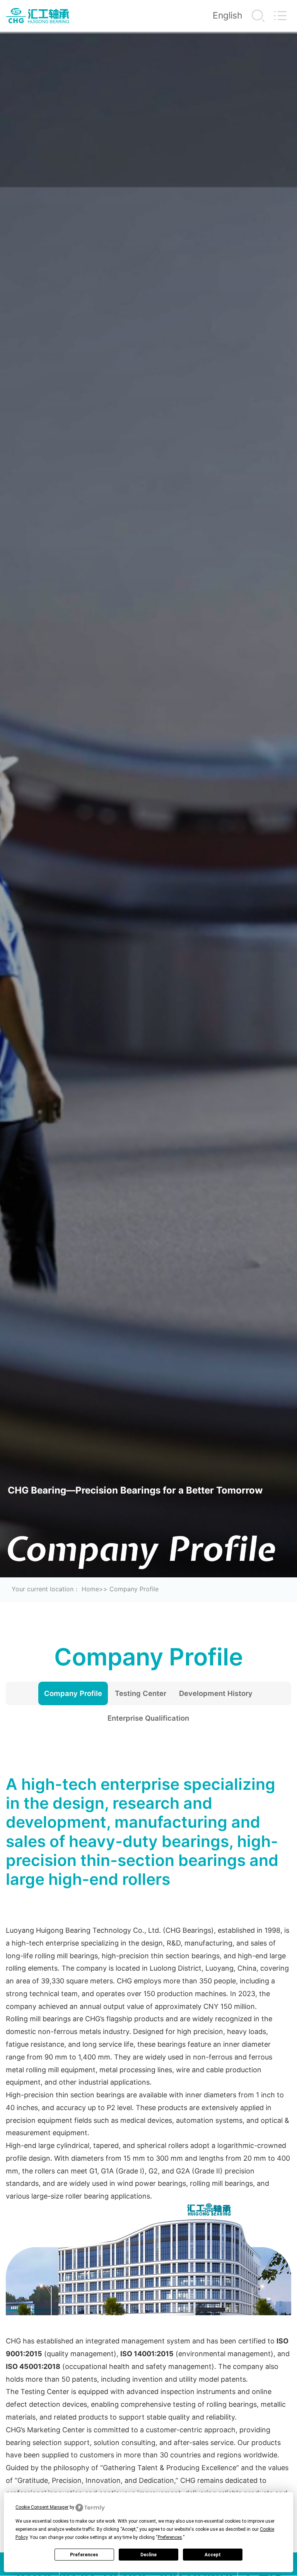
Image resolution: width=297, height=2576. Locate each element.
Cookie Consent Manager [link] (42, 2507)
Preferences (84, 2555)
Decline (148, 2555)
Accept (213, 2555)
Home (90, 1589)
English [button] (228, 15)
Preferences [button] (170, 2537)
